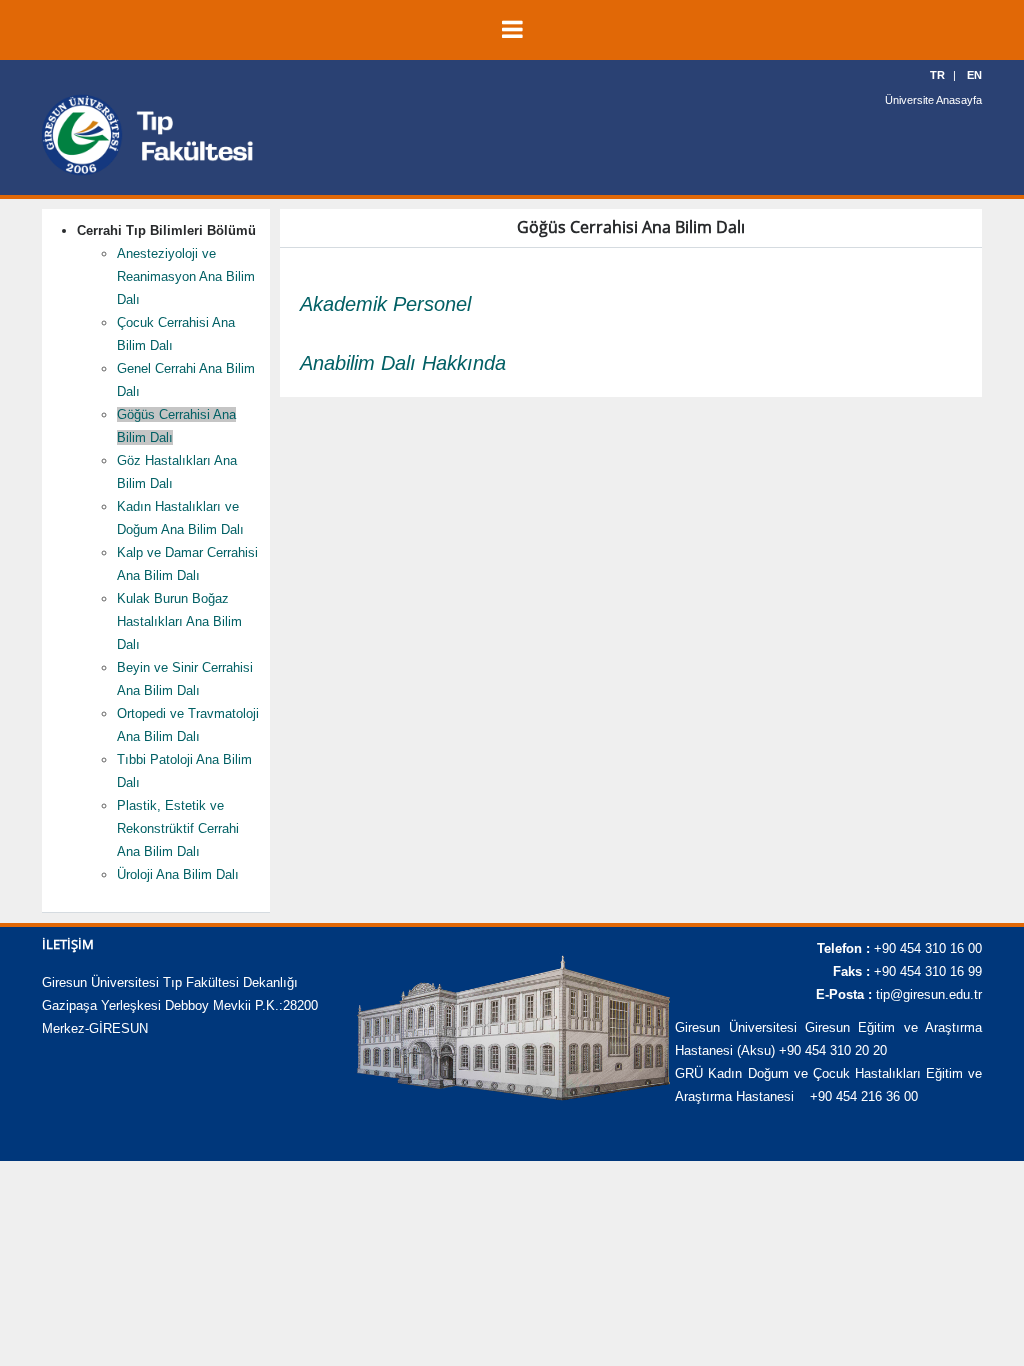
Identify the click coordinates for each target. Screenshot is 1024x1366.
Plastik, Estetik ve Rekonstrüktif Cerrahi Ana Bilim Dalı (178, 828)
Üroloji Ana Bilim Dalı (178, 874)
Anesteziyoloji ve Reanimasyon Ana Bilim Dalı (186, 276)
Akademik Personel (385, 304)
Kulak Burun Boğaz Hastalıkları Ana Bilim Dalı (179, 621)
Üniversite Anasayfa (933, 100)
